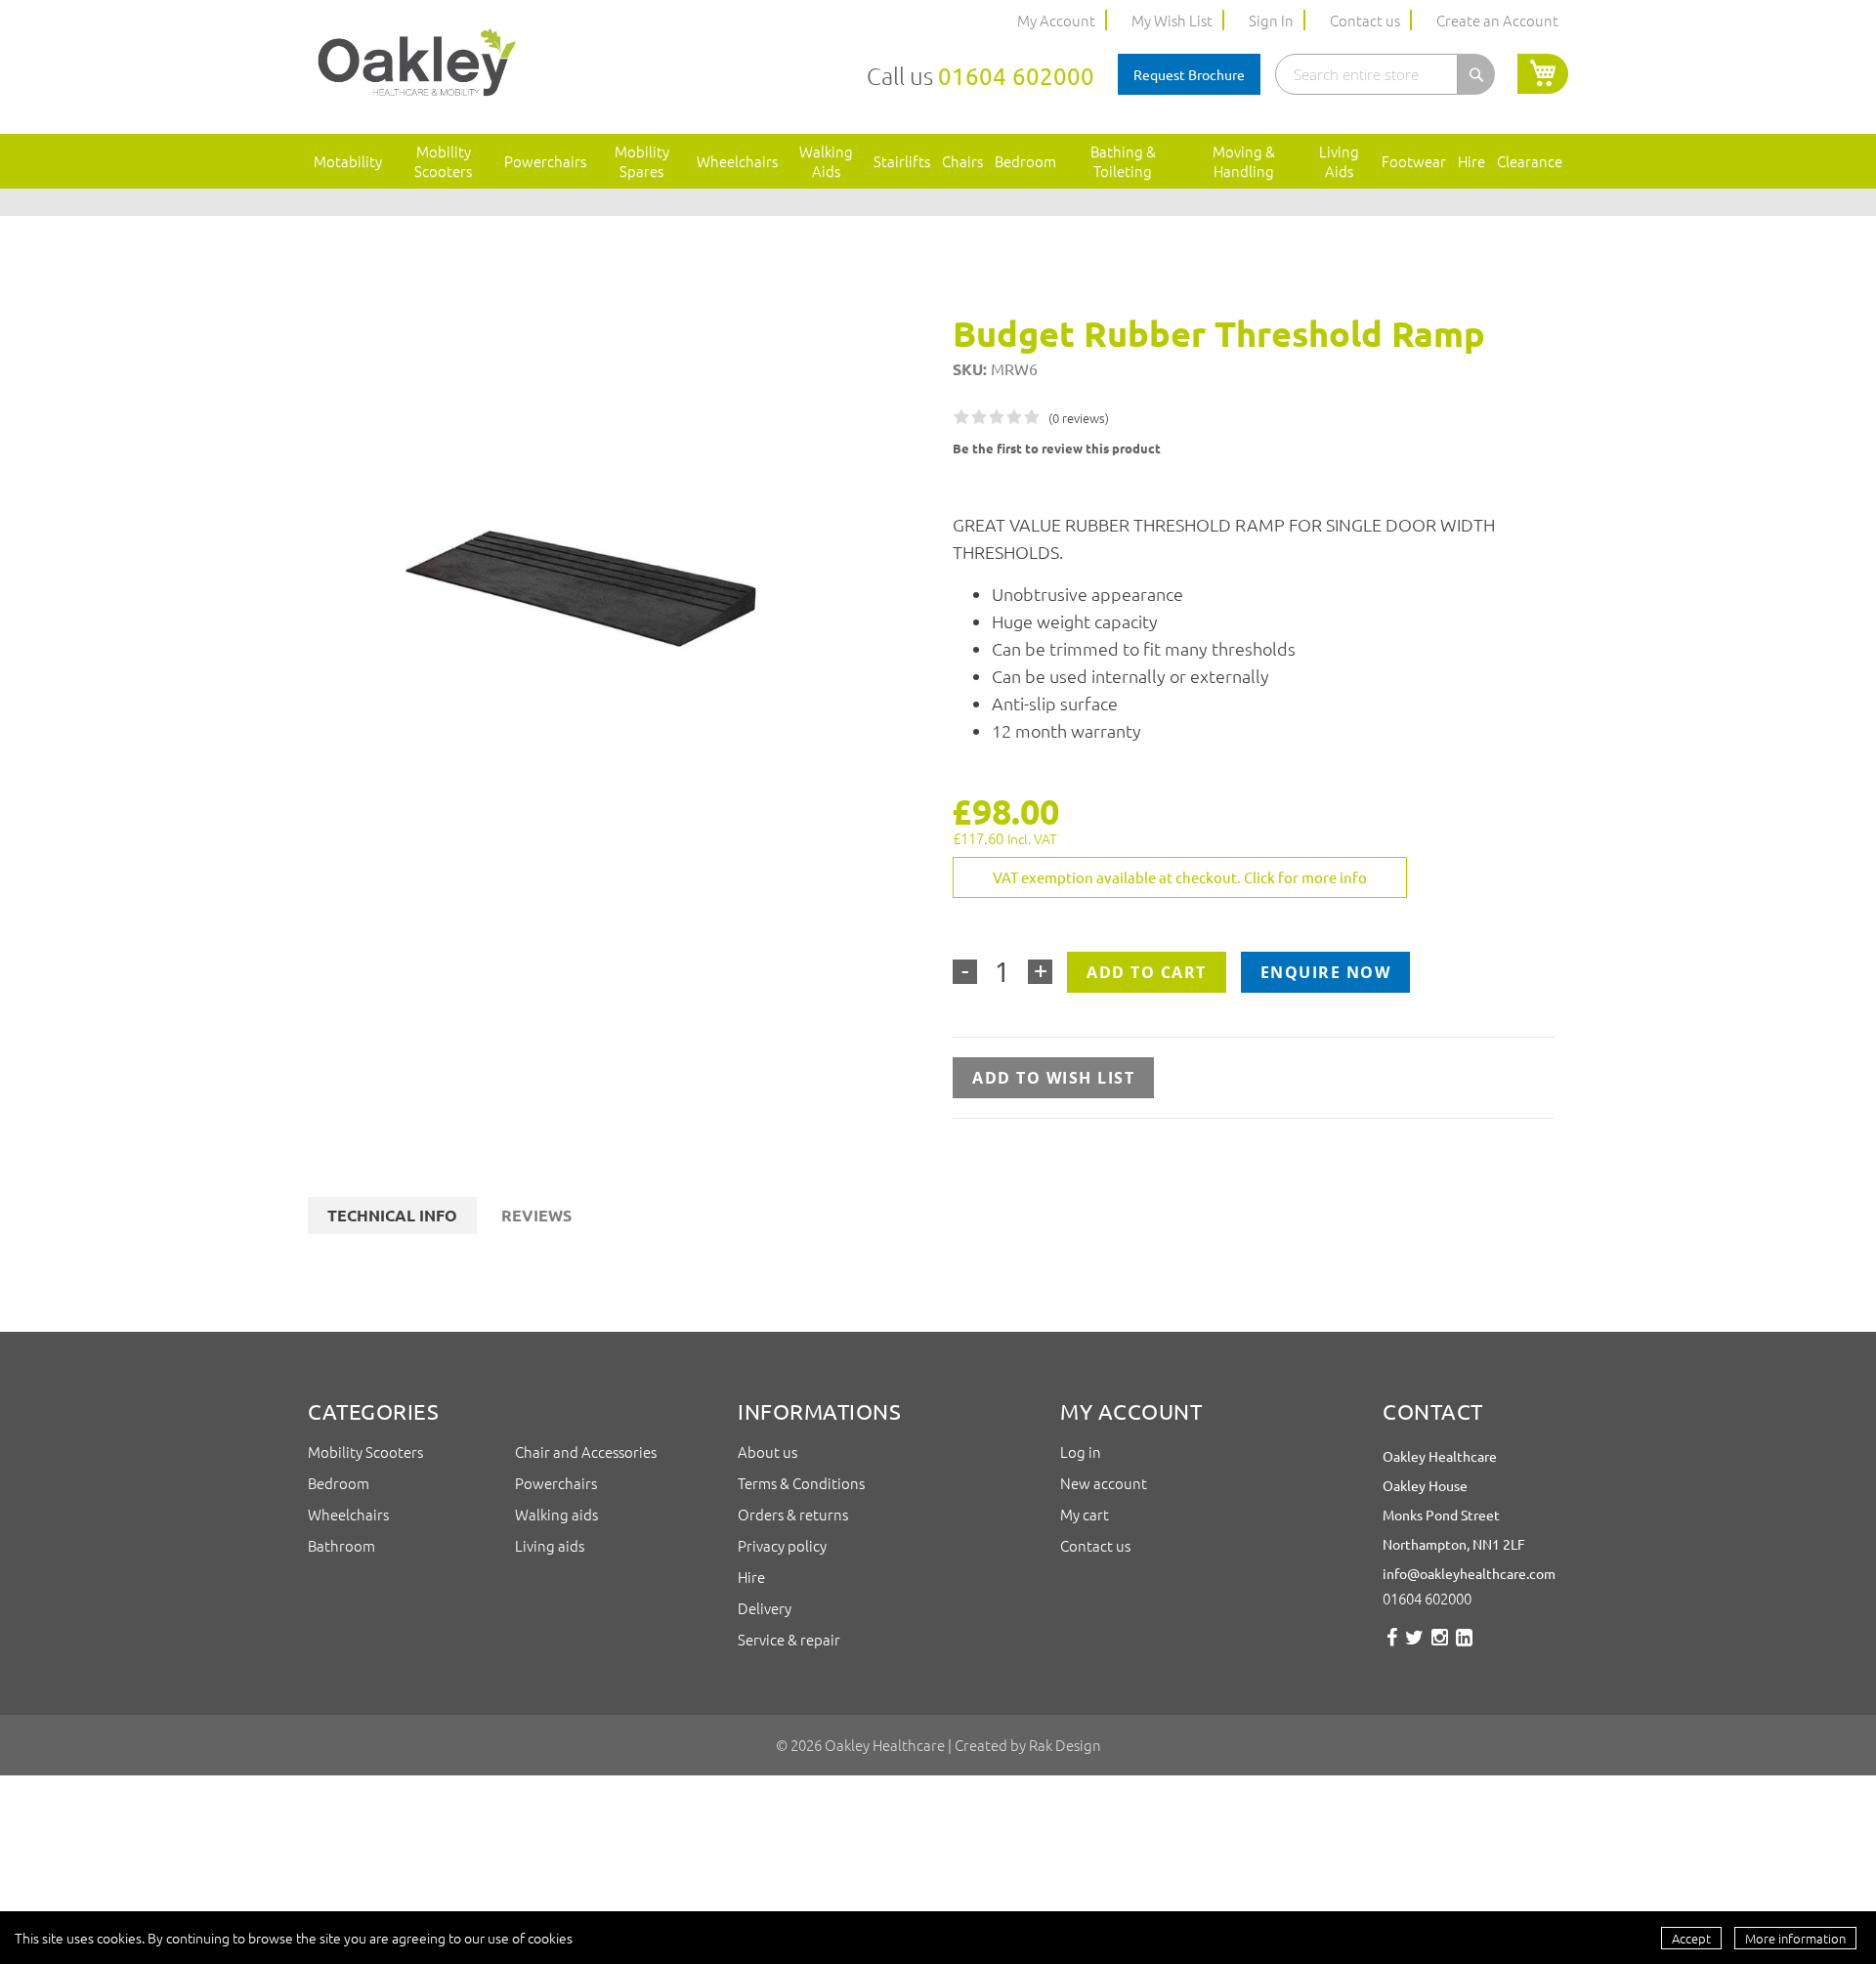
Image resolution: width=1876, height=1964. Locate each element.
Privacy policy (782, 1545)
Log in (1081, 1452)
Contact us (1365, 20)
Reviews (536, 1215)
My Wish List (1172, 20)
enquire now (1326, 972)
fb (1392, 1644)
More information (1795, 1938)
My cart (1085, 1514)
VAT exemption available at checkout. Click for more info (1180, 877)
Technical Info (392, 1215)
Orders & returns (793, 1514)
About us (769, 1452)
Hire (751, 1577)
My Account (1056, 20)
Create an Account (1497, 20)
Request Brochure (1189, 74)
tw (1414, 1644)
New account (1104, 1483)
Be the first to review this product (1057, 448)
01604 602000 (1016, 76)
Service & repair (789, 1639)
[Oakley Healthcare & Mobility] (417, 64)
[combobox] (1366, 74)
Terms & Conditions (803, 1483)
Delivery (765, 1608)
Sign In (1271, 20)
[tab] (392, 1216)
